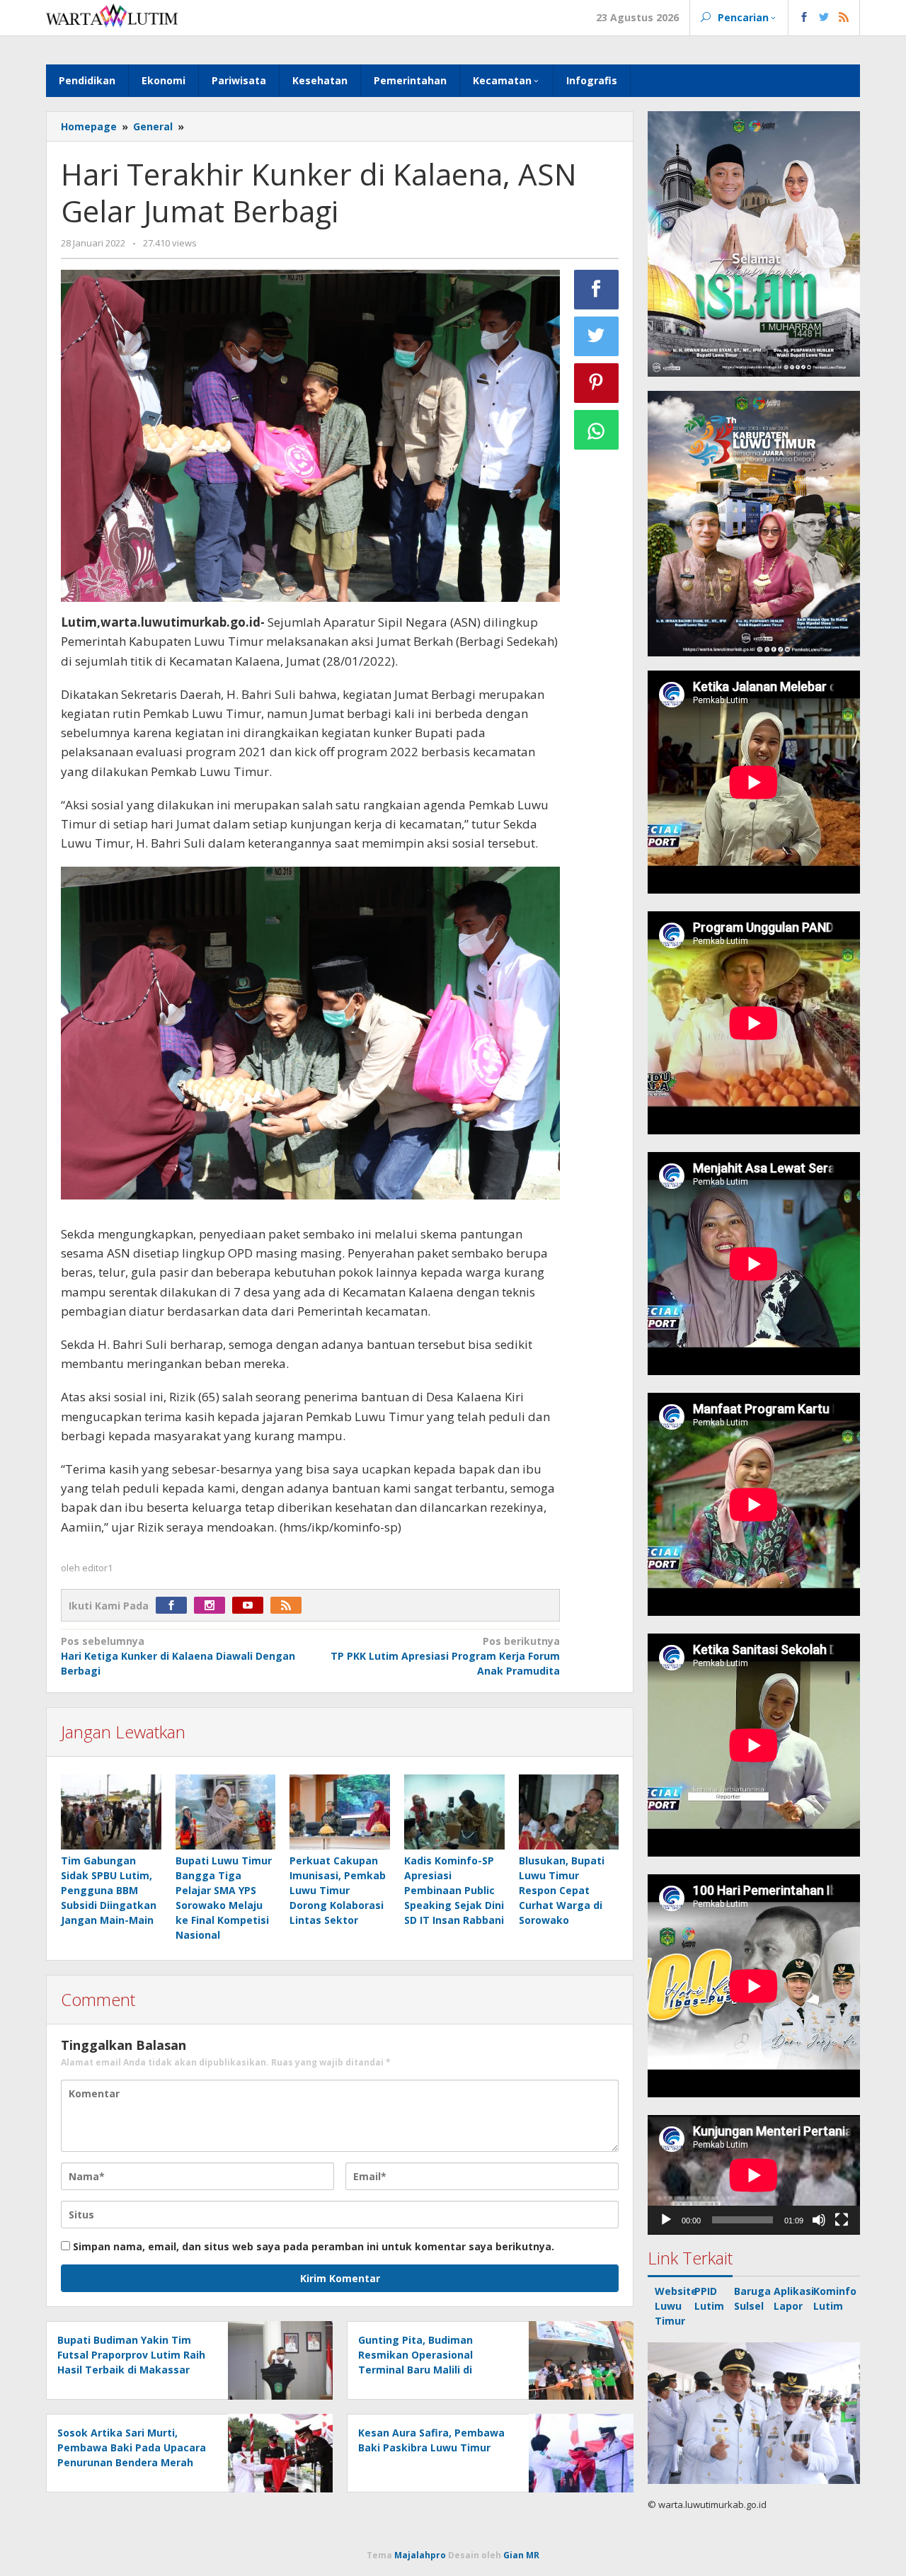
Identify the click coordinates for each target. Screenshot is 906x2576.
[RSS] (289, 1606)
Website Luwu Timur (676, 2306)
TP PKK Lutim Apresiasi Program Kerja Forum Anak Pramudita (445, 1656)
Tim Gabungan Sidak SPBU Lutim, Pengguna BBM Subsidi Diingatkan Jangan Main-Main (109, 1890)
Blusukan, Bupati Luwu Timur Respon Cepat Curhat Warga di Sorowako (562, 1890)
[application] (754, 2175)
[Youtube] (251, 1606)
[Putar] (666, 2220)
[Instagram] (213, 1606)
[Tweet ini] (597, 336)
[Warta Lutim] (112, 15)
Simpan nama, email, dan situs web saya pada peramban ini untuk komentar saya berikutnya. (314, 2246)
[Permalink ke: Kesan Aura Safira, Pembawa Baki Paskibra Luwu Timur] (577, 2452)
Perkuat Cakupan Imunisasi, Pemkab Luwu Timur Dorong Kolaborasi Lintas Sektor (338, 1890)
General (153, 126)
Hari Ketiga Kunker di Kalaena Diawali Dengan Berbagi (178, 1656)
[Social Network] (824, 18)
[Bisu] (819, 2220)
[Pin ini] (597, 383)
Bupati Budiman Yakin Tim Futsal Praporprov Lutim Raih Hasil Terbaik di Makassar (131, 2355)
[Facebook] (175, 1606)
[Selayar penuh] (842, 2220)
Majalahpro (420, 2555)
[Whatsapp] (597, 430)
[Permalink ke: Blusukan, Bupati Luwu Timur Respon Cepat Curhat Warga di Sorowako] (569, 1813)
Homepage (89, 126)
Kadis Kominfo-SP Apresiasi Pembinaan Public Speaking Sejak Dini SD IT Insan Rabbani (454, 1890)
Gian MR (521, 2555)
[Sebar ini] (597, 290)
